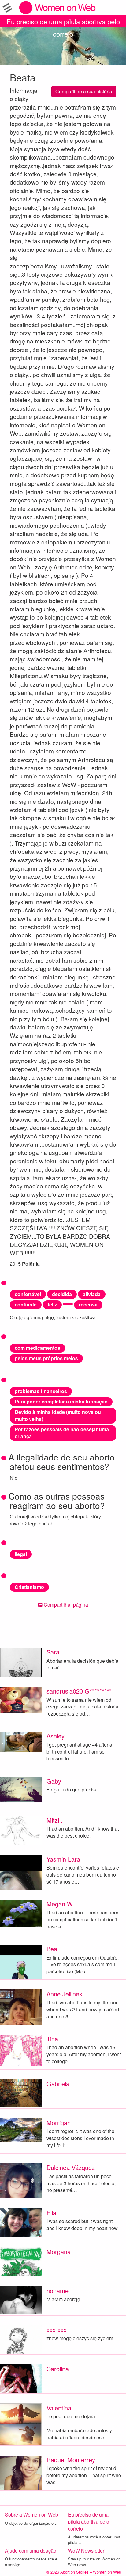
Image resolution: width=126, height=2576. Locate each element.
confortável (28, 1294)
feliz (52, 1304)
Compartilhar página (65, 1605)
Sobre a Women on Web (31, 2515)
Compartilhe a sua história (84, 91)
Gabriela (58, 2084)
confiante (26, 1304)
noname (57, 2291)
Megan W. (60, 1904)
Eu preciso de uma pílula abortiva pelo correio (63, 22)
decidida (62, 1294)
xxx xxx (57, 2330)
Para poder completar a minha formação (61, 1401)
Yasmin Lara (63, 1859)
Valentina (59, 2408)
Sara (53, 1652)
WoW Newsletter (86, 2551)
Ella (51, 2213)
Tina (52, 2039)
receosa (88, 1304)
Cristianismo (29, 1587)
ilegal (21, 1554)
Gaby (54, 1781)
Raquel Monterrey (71, 2460)
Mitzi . (55, 1820)
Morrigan (59, 2123)
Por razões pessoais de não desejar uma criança (62, 1433)
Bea (52, 1949)
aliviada (92, 1294)
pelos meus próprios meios (46, 1358)
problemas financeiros (41, 1391)
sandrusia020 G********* (79, 1691)
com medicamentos (37, 1348)
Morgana (59, 2252)
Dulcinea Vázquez (71, 2167)
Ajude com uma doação (31, 2551)
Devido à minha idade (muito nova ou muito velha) (58, 1415)
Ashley (56, 1736)
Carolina (58, 2369)
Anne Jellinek (64, 1994)
